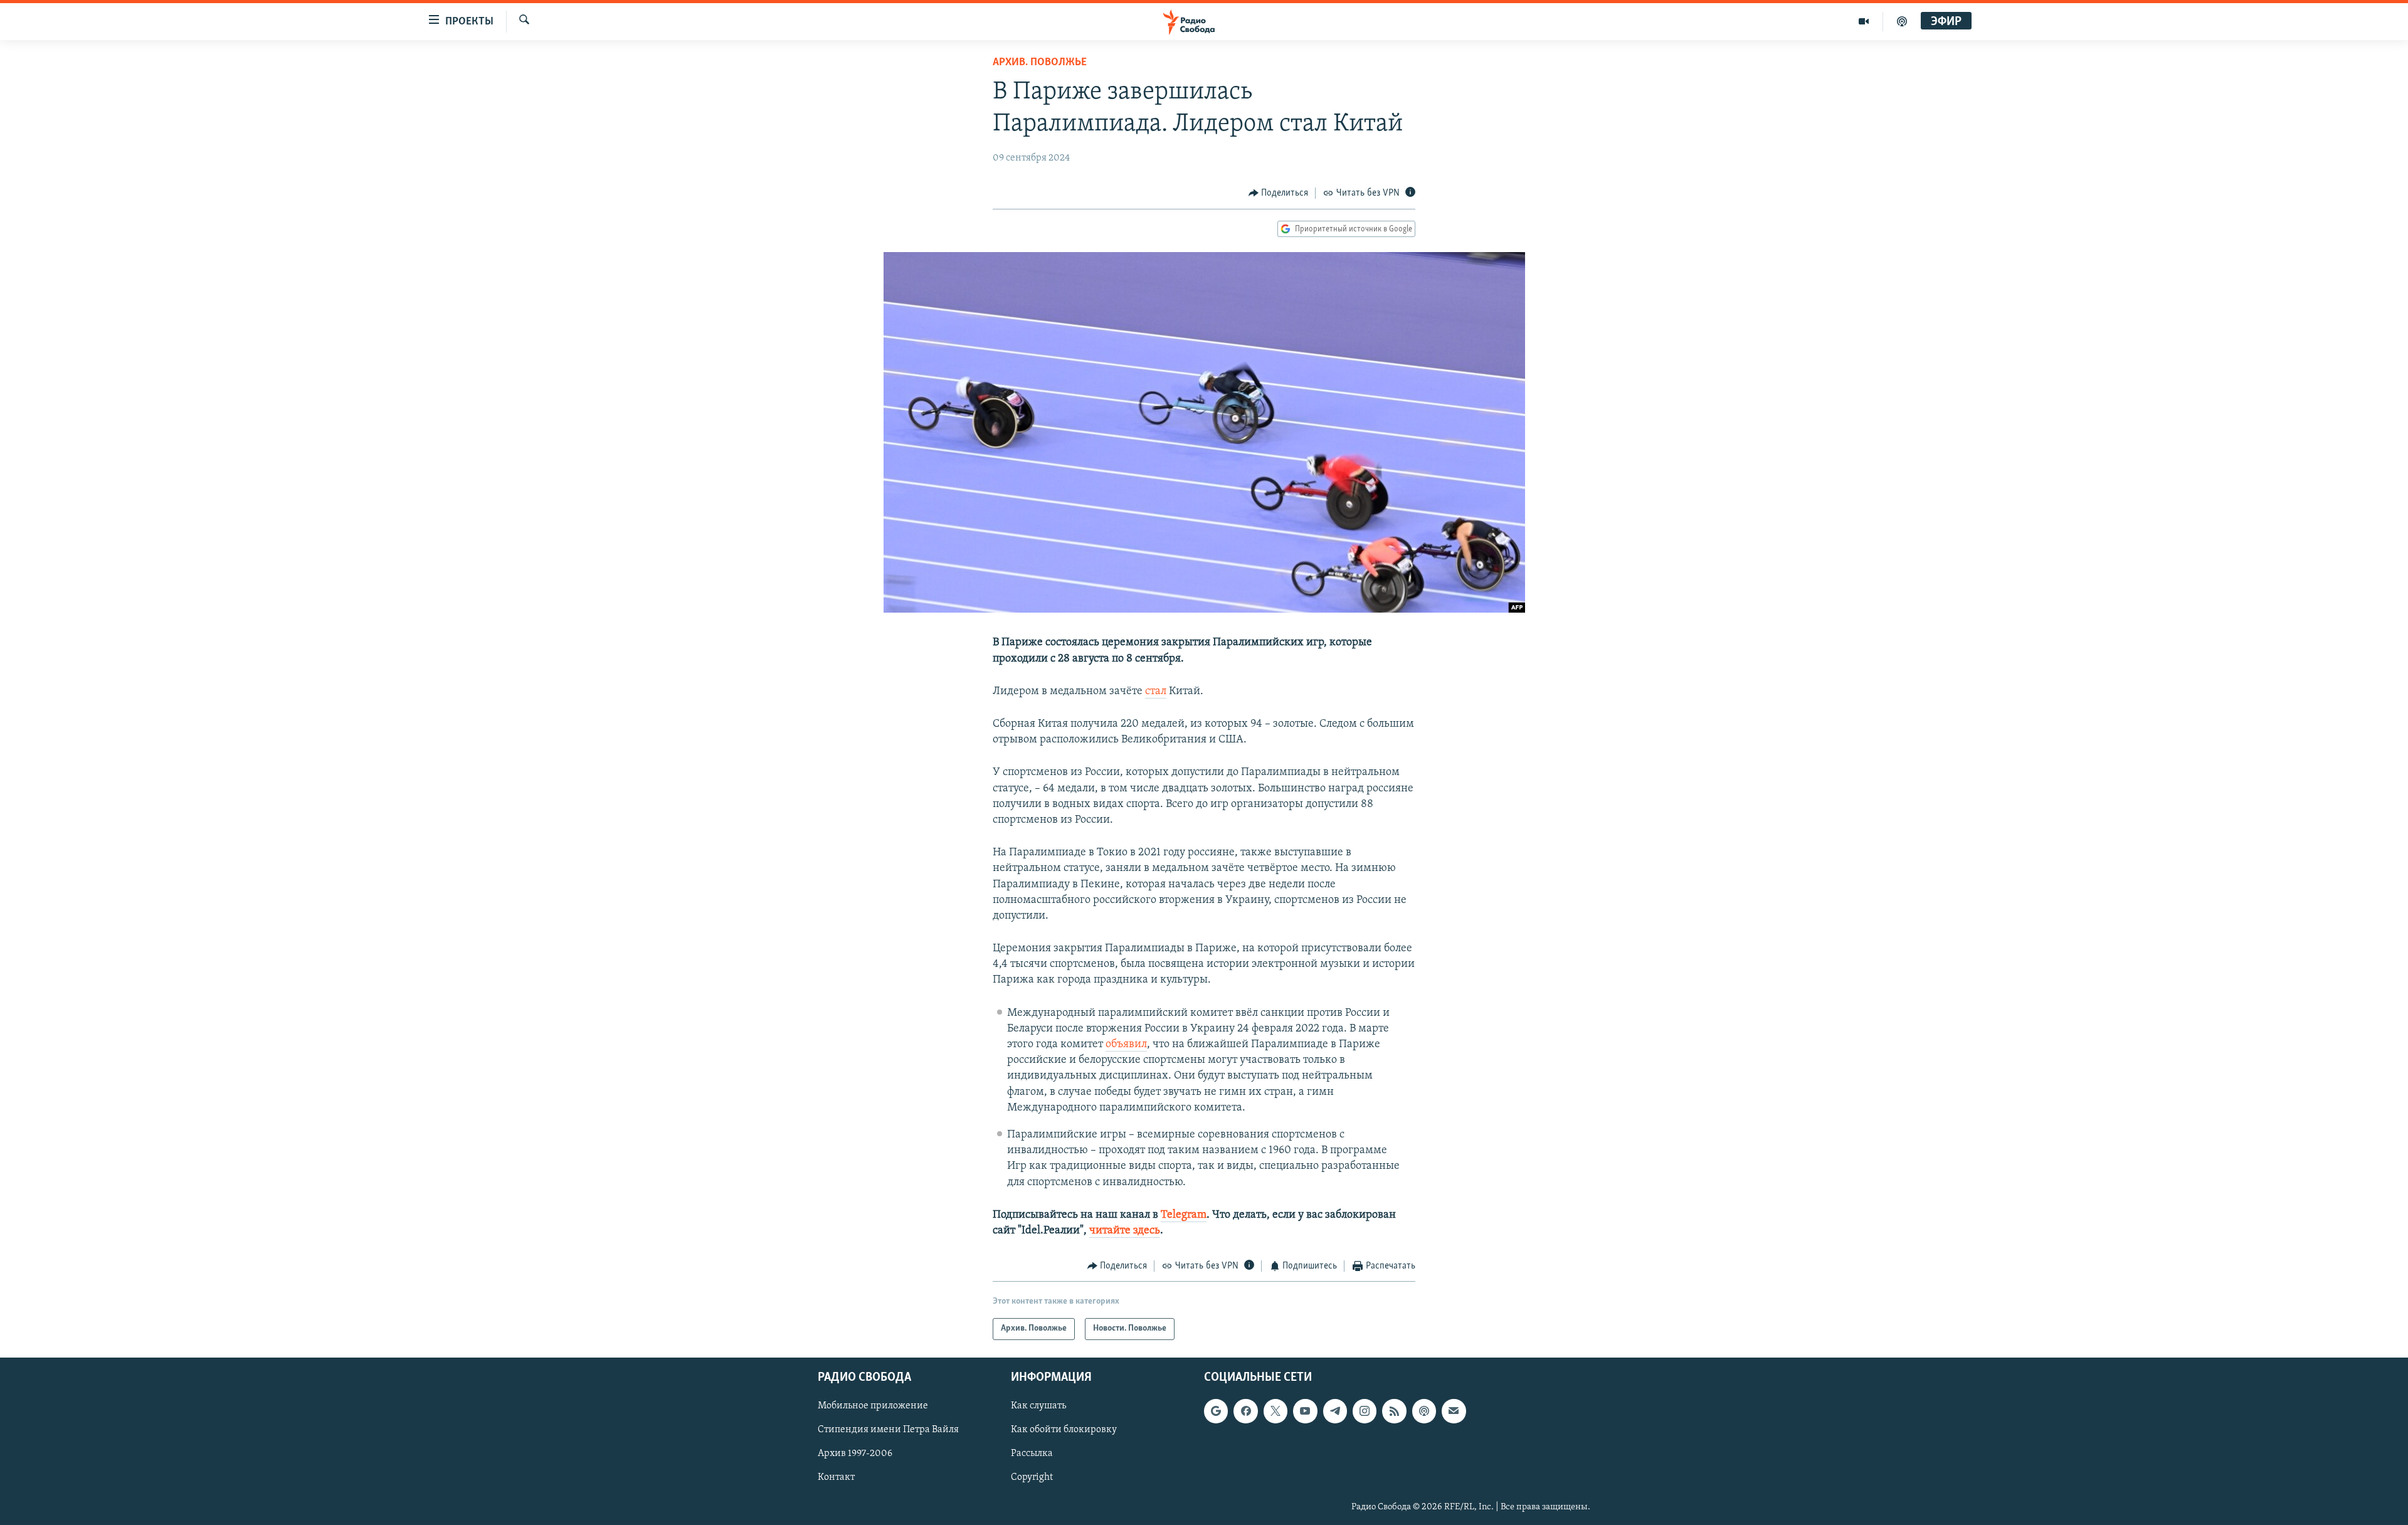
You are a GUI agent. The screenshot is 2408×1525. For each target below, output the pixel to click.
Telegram (1184, 1215)
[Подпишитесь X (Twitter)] (1275, 1411)
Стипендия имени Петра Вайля (888, 1430)
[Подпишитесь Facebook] (1245, 1411)
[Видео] (1864, 21)
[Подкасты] (1424, 1411)
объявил (1126, 1045)
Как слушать (1038, 1406)
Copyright (1032, 1477)
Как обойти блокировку (1064, 1430)
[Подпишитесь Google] (1216, 1411)
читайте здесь (1125, 1231)
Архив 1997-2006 (855, 1454)
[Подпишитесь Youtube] (1305, 1411)
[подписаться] (1454, 1411)
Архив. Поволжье (1040, 63)
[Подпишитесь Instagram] (1365, 1411)
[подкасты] (1902, 21)
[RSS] (1394, 1411)
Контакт (836, 1477)
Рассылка (1032, 1454)
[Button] (1279, 193)
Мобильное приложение (873, 1406)
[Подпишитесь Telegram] (1335, 1411)
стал (1156, 692)
